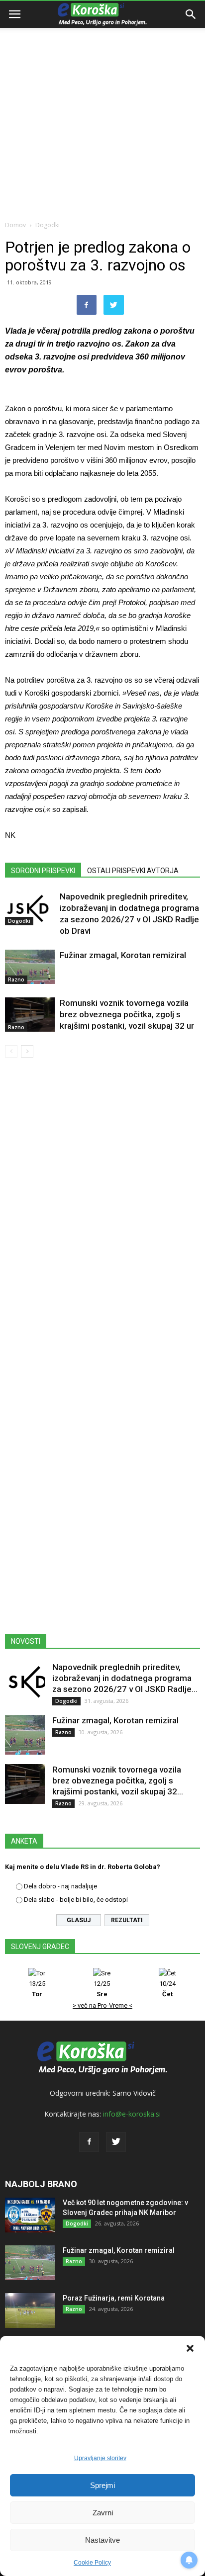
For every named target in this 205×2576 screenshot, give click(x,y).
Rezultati (127, 1920)
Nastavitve (102, 2540)
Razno (16, 979)
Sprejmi (102, 2485)
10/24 (167, 1989)
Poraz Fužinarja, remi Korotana (114, 2298)
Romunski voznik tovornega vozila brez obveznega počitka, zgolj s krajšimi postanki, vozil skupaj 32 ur (127, 1014)
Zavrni (103, 2513)
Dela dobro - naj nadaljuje (60, 1886)
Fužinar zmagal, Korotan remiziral (123, 955)
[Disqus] (102, 1208)
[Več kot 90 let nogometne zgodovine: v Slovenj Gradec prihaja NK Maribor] (30, 2215)
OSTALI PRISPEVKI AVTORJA (133, 871)
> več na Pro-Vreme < (102, 2005)
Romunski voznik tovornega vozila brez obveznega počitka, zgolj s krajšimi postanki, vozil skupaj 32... (118, 1780)
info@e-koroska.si (132, 2114)
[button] (190, 2348)
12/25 (102, 1989)
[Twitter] (116, 2142)
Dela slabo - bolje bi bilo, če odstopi (76, 1900)
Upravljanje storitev (100, 2458)
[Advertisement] (102, 107)
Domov (15, 225)
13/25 (37, 1989)
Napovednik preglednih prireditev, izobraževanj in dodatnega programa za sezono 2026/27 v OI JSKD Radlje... (125, 1678)
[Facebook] (89, 2142)
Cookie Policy (92, 2563)
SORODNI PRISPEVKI (43, 871)
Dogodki (48, 225)
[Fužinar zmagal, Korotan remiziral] (30, 967)
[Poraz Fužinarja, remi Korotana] (30, 2310)
